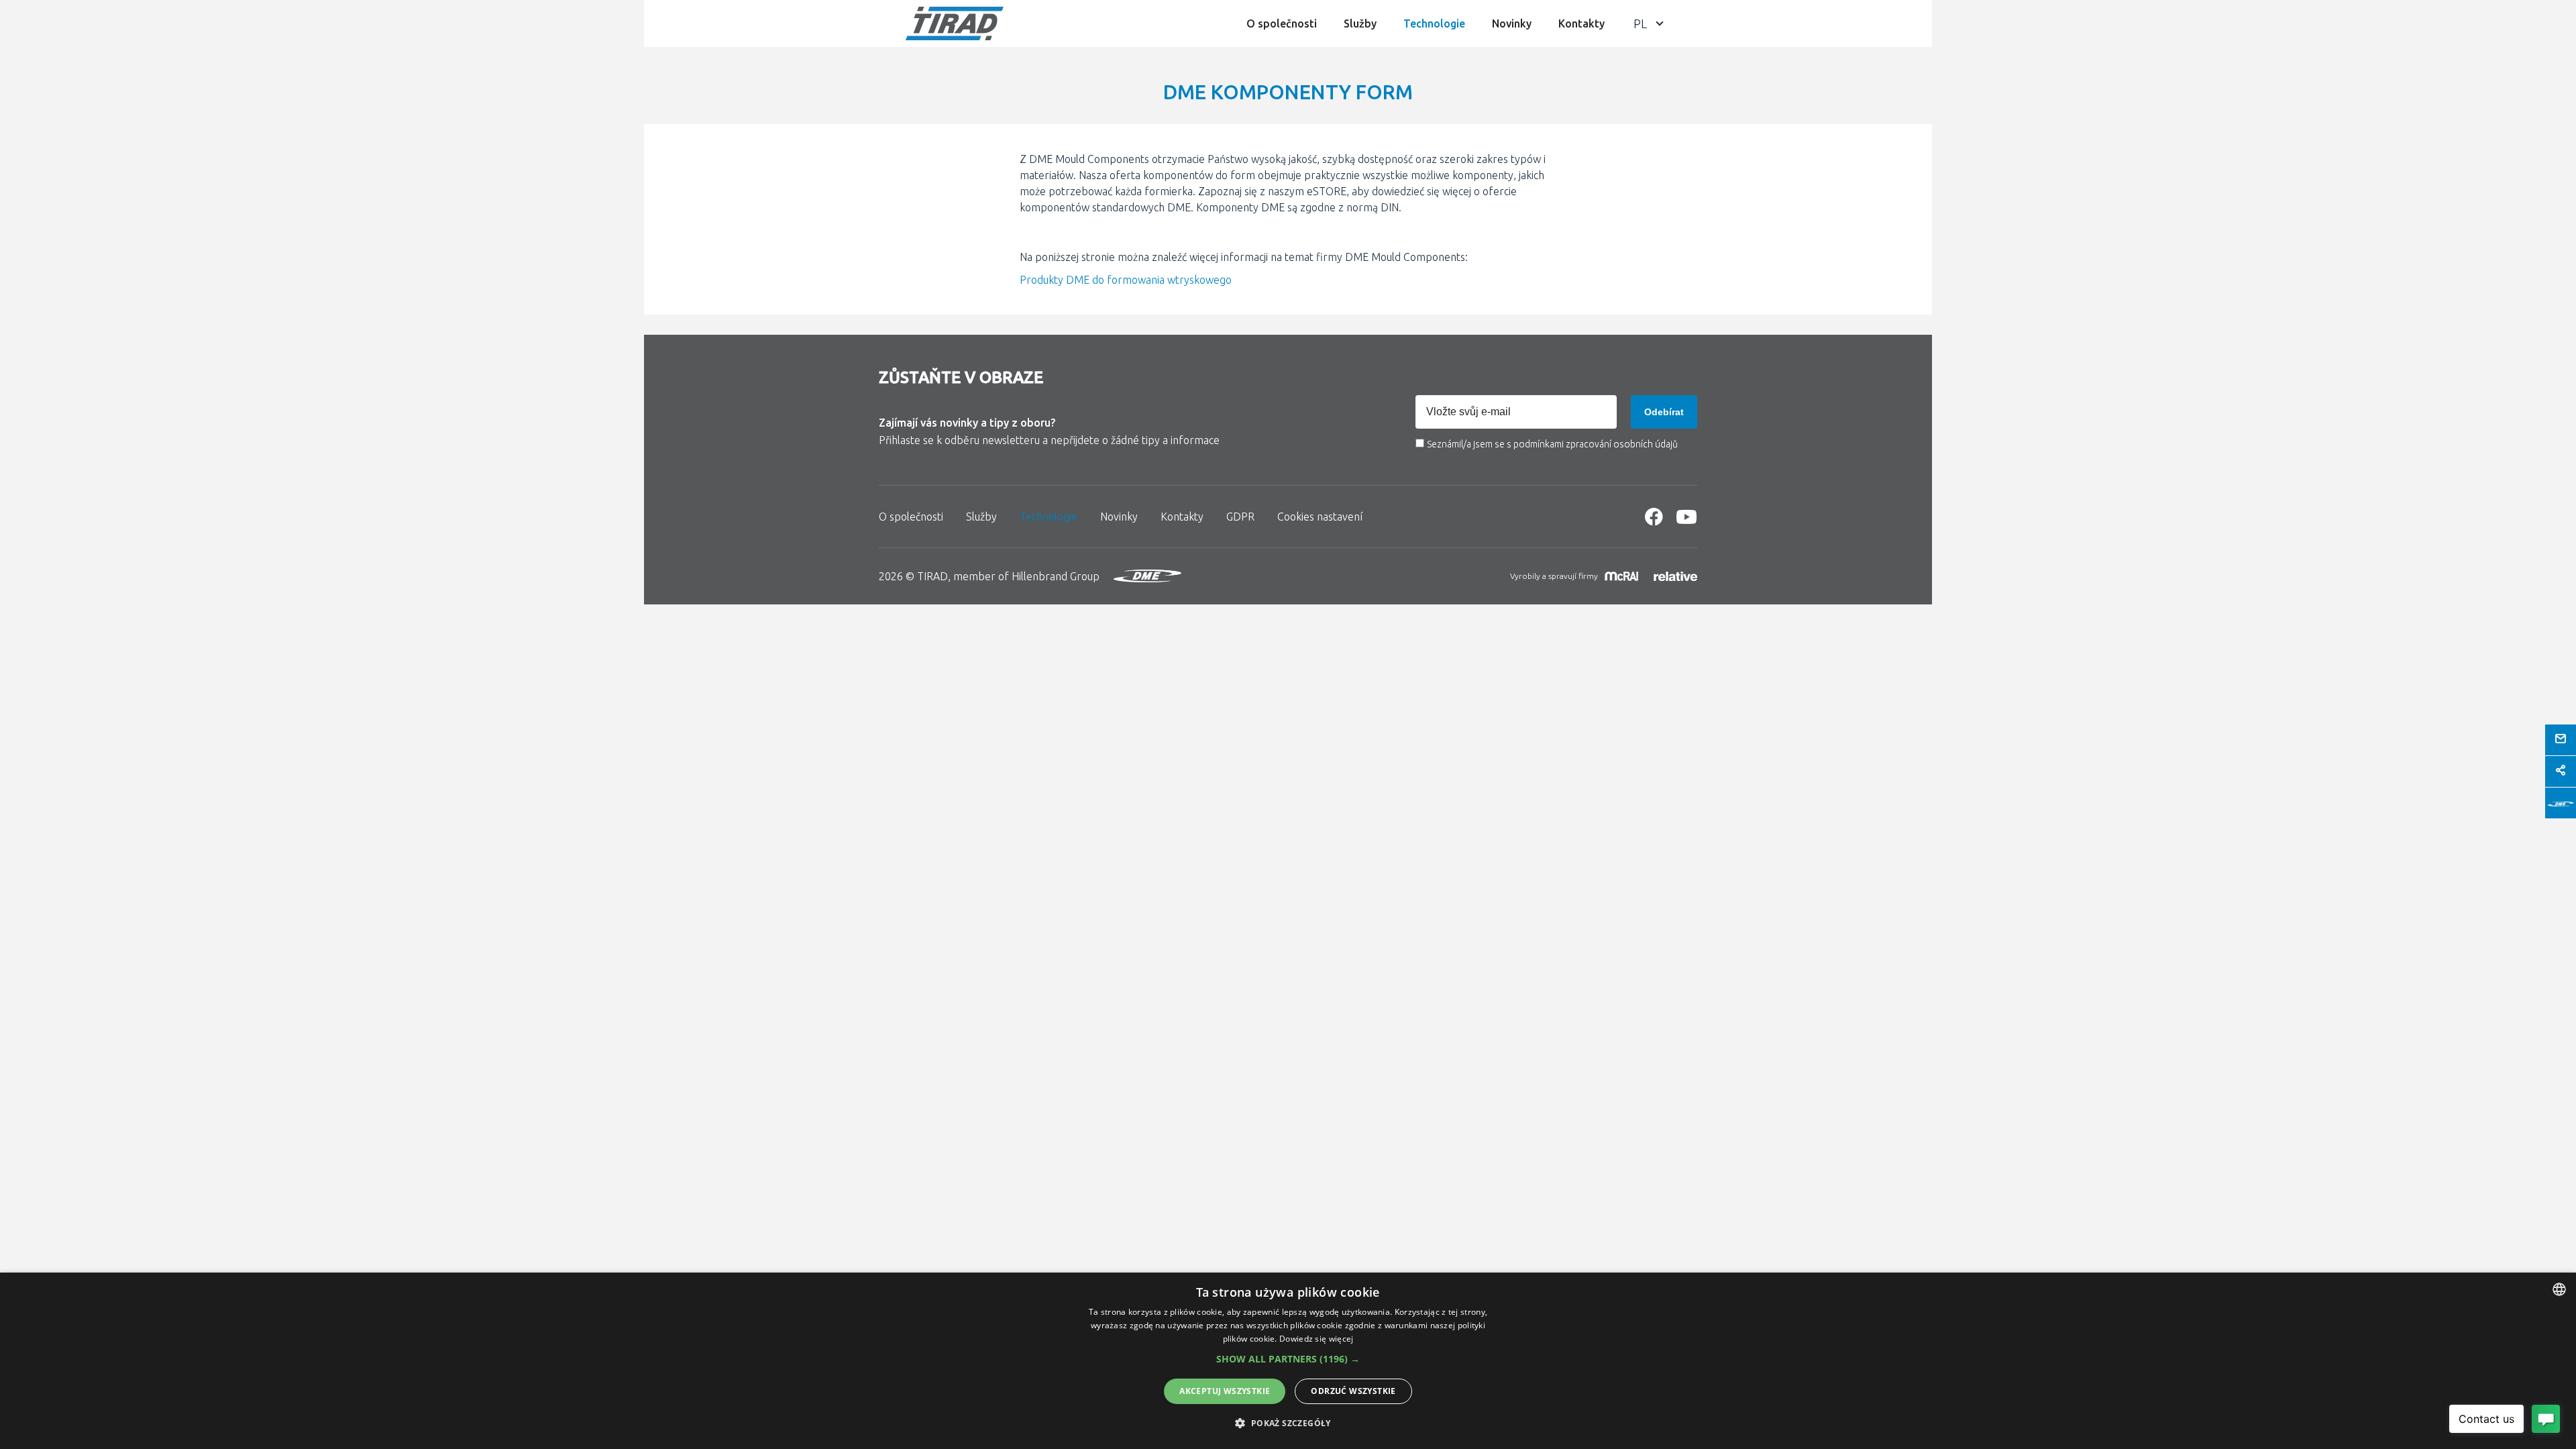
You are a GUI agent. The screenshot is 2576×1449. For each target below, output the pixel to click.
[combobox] (2559, 1289)
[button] (1288, 1359)
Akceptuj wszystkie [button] (1225, 1391)
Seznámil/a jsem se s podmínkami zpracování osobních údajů (1552, 444)
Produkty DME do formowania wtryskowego (1126, 280)
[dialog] (1288, 1361)
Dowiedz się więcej (1316, 1339)
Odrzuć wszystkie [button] (1353, 1391)
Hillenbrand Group (1056, 576)
